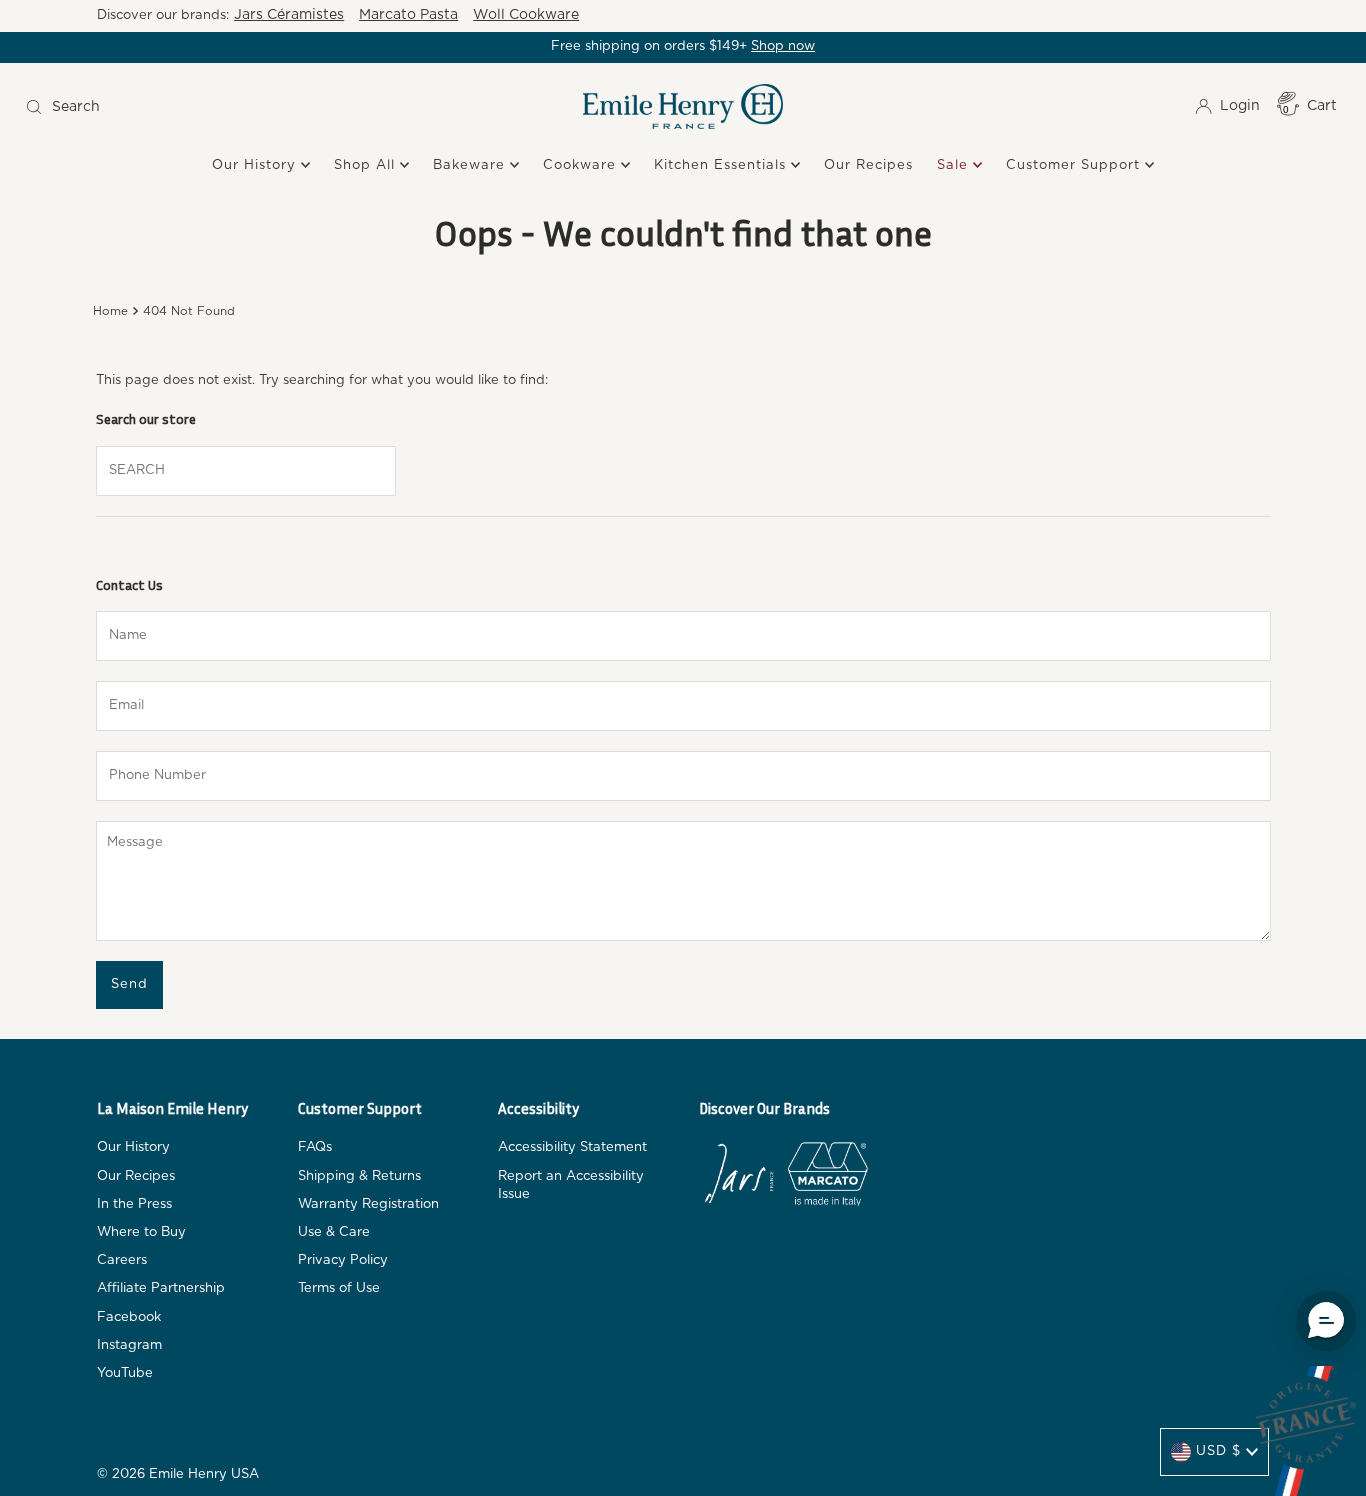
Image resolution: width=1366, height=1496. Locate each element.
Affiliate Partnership (161, 1288)
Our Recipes (868, 165)
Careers (122, 1260)
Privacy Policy (343, 1260)
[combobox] (183, 107)
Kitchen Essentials (722, 165)
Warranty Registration (368, 1204)
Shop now (783, 46)
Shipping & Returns (359, 1176)
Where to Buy (141, 1232)
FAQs (315, 1147)
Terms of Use (339, 1288)
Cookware (582, 165)
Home (110, 311)
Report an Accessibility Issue (571, 1185)
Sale (955, 165)
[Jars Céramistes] (738, 1177)
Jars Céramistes (289, 15)
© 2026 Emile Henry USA (178, 1474)
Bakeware (471, 165)
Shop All (367, 165)
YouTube (125, 1373)
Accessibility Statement (572, 1147)
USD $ (1218, 1451)
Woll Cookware (526, 15)
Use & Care (334, 1232)
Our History (256, 165)
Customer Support (1075, 165)
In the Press (134, 1204)
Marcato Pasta (408, 15)
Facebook (129, 1317)
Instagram (129, 1345)
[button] (1326, 1321)
